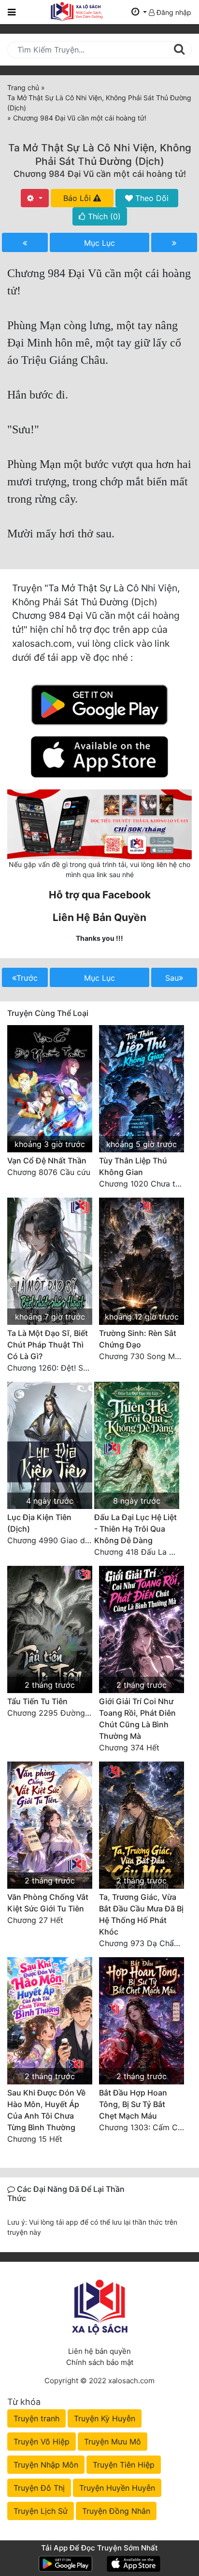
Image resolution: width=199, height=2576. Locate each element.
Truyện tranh (36, 2418)
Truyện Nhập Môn (46, 2465)
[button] (139, 12)
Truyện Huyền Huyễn (117, 2488)
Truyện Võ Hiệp (42, 2442)
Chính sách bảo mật (100, 2362)
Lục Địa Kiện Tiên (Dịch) (39, 1523)
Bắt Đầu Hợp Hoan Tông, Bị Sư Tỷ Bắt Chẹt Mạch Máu (133, 2104)
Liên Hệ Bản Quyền (99, 917)
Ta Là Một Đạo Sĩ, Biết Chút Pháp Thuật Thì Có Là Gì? (48, 1345)
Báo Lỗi (78, 198)
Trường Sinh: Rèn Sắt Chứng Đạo (138, 1339)
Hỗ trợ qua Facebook (100, 895)
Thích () (103, 216)
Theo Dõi (151, 198)
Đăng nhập (173, 12)
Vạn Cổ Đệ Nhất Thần (47, 1161)
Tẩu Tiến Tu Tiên (37, 1701)
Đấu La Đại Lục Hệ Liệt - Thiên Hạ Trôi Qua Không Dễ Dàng (135, 1529)
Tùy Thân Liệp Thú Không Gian (133, 1166)
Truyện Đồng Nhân (116, 2511)
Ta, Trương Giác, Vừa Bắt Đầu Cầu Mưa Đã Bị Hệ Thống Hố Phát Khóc (141, 1914)
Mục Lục (99, 243)
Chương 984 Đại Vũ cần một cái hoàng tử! (100, 174)
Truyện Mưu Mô (113, 2442)
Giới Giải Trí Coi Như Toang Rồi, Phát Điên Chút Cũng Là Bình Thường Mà (137, 1719)
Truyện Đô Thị (39, 2488)
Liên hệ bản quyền (99, 2351)
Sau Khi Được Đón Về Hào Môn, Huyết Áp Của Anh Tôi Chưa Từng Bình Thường (46, 2110)
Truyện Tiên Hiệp (124, 2465)
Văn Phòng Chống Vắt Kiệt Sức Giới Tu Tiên (48, 1903)
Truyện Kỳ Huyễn (105, 2418)
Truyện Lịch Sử (41, 2511)
